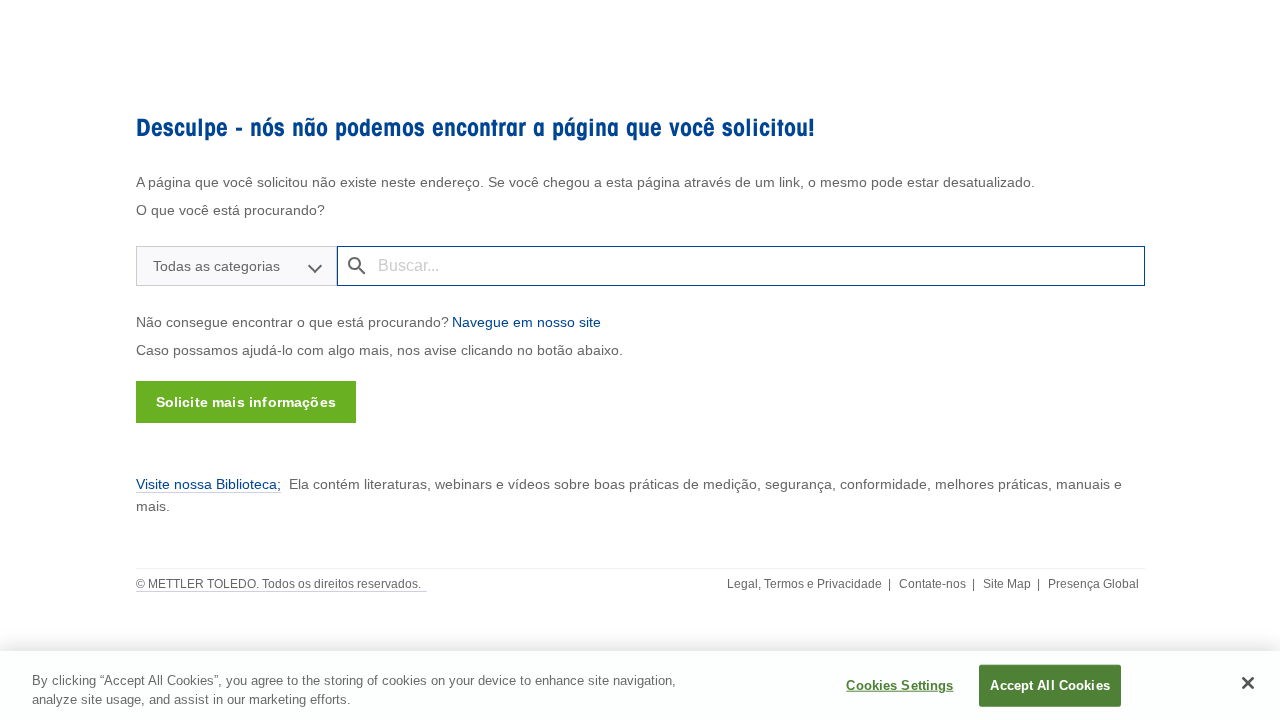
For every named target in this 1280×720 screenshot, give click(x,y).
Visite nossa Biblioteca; (208, 484)
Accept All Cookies (1049, 685)
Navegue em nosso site (526, 322)
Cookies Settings (899, 685)
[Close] (1248, 683)
